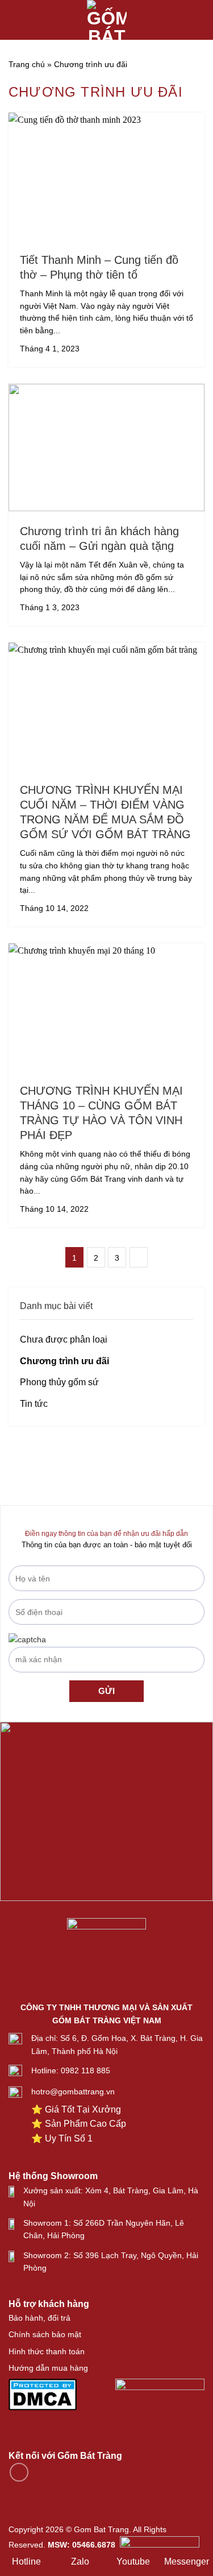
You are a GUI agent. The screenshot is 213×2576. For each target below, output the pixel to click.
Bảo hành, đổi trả (39, 2318)
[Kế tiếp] (139, 1257)
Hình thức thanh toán (47, 2351)
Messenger (187, 2561)
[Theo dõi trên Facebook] (19, 2472)
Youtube (133, 2561)
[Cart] (199, 20)
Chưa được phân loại (64, 1339)
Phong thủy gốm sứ (59, 1382)
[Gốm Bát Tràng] (107, 20)
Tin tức (34, 1404)
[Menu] (15, 20)
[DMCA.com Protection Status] (43, 2393)
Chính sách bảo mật (45, 2334)
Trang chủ (27, 64)
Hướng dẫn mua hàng (48, 2368)
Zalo (80, 2561)
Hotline (26, 2561)
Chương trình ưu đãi (64, 1361)
